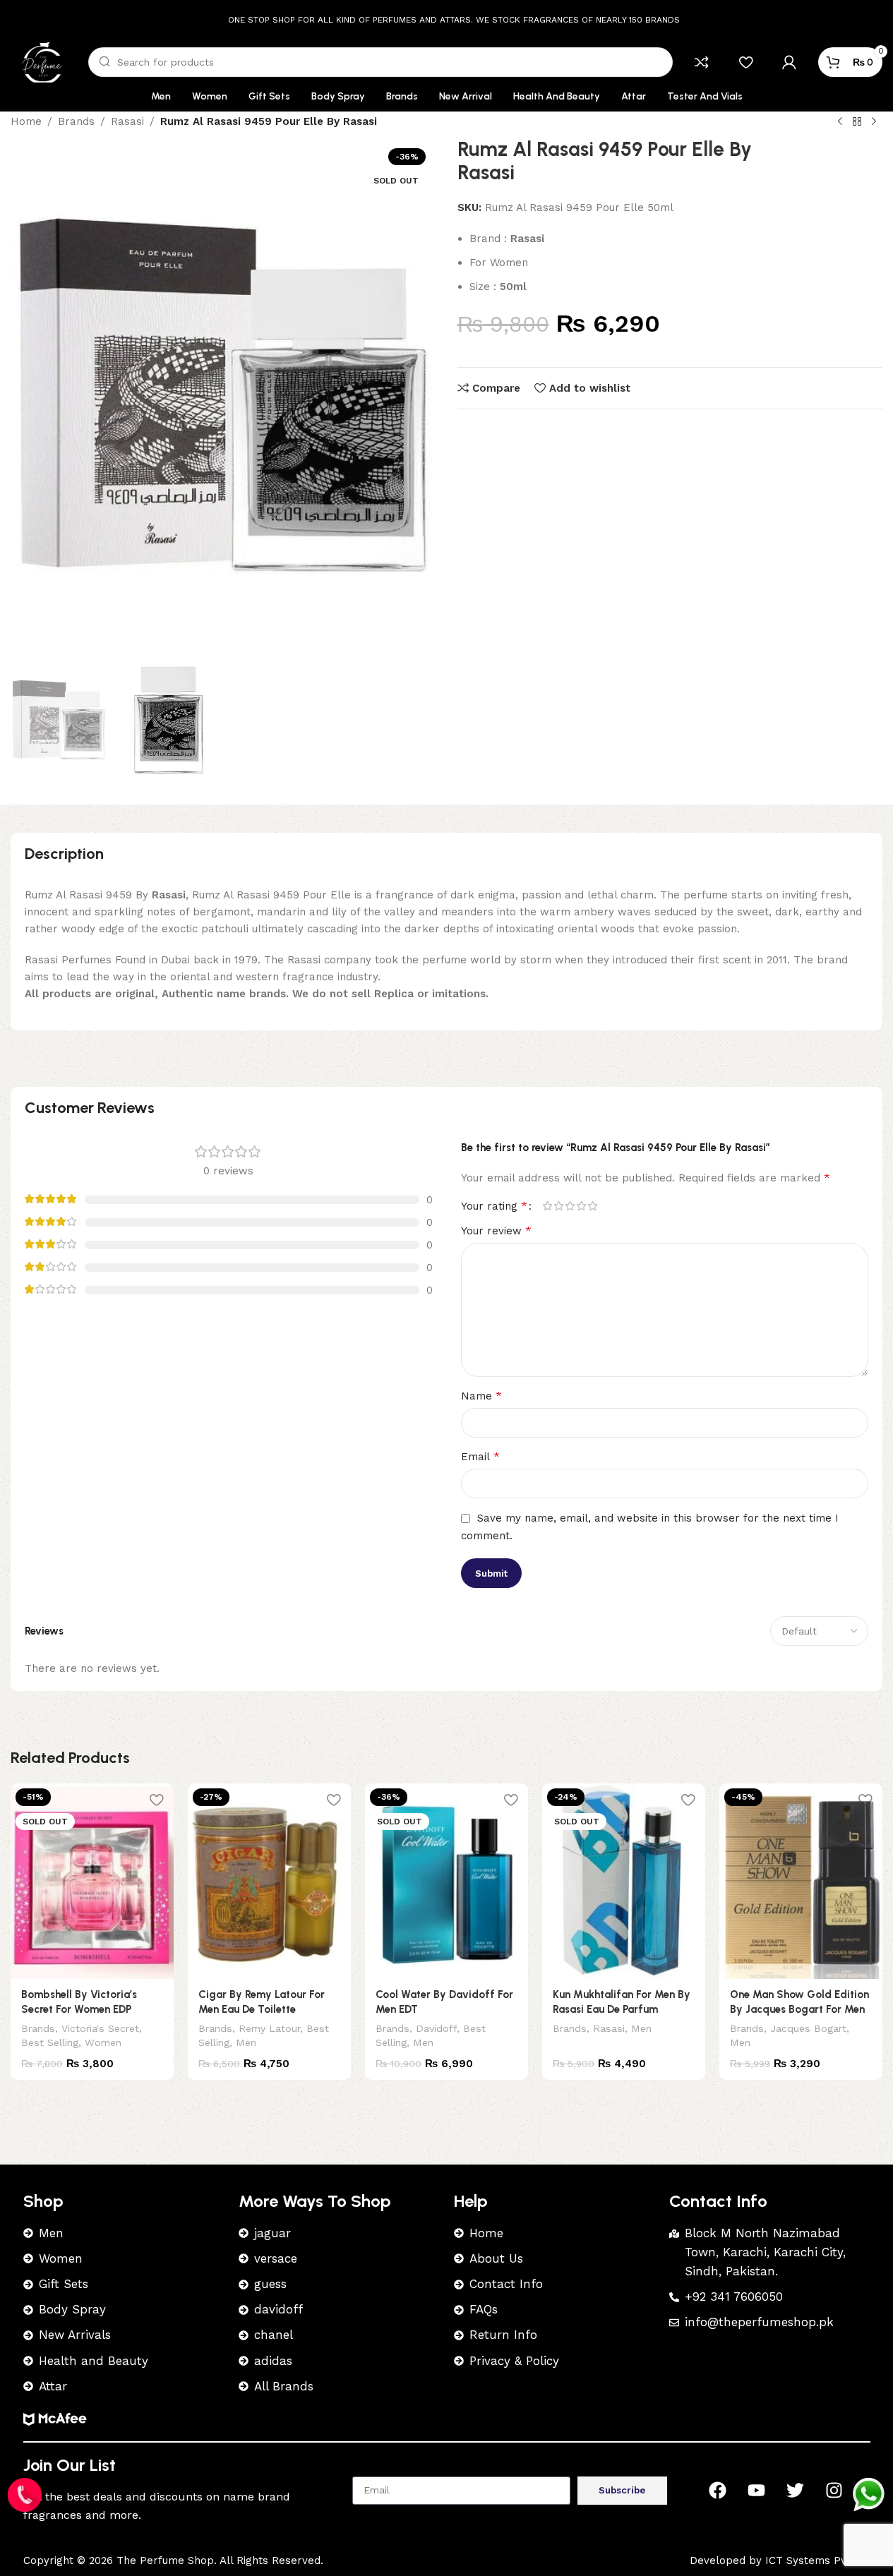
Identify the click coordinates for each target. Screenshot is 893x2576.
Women (103, 2042)
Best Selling (50, 2042)
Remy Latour (269, 2028)
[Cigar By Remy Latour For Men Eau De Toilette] (269, 1881)
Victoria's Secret (100, 2028)
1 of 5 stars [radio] (548, 1206)
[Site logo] (42, 61)
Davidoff (436, 2028)
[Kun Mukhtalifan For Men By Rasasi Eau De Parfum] (624, 1881)
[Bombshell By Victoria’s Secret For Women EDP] (92, 1881)
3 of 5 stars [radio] (570, 1206)
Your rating (494, 1206)
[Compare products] (702, 62)
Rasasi (609, 2028)
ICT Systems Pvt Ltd (818, 2560)
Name (481, 1396)
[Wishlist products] (745, 62)
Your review (496, 1230)
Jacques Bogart (808, 2028)
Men (246, 2042)
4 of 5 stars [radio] (582, 1206)
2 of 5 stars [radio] (559, 1206)
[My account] (789, 62)
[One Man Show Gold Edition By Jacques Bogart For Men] (801, 1881)
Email (480, 1456)
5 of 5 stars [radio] (593, 1206)
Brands (38, 2028)
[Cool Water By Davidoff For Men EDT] (446, 1881)
